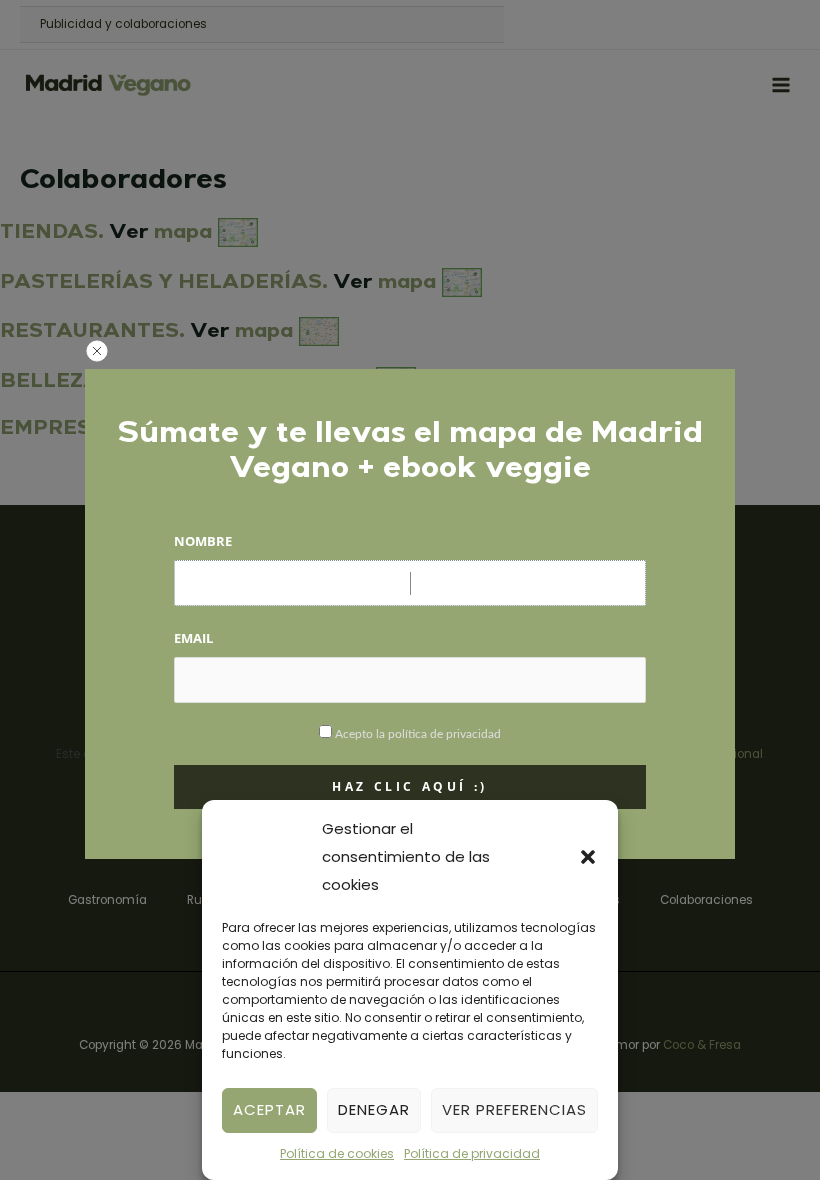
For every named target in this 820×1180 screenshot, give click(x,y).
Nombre (203, 541)
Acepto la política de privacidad (418, 734)
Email (193, 638)
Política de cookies (337, 1153)
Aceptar (269, 1109)
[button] (588, 857)
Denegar (374, 1109)
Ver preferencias (514, 1109)
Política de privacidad (472, 1153)
